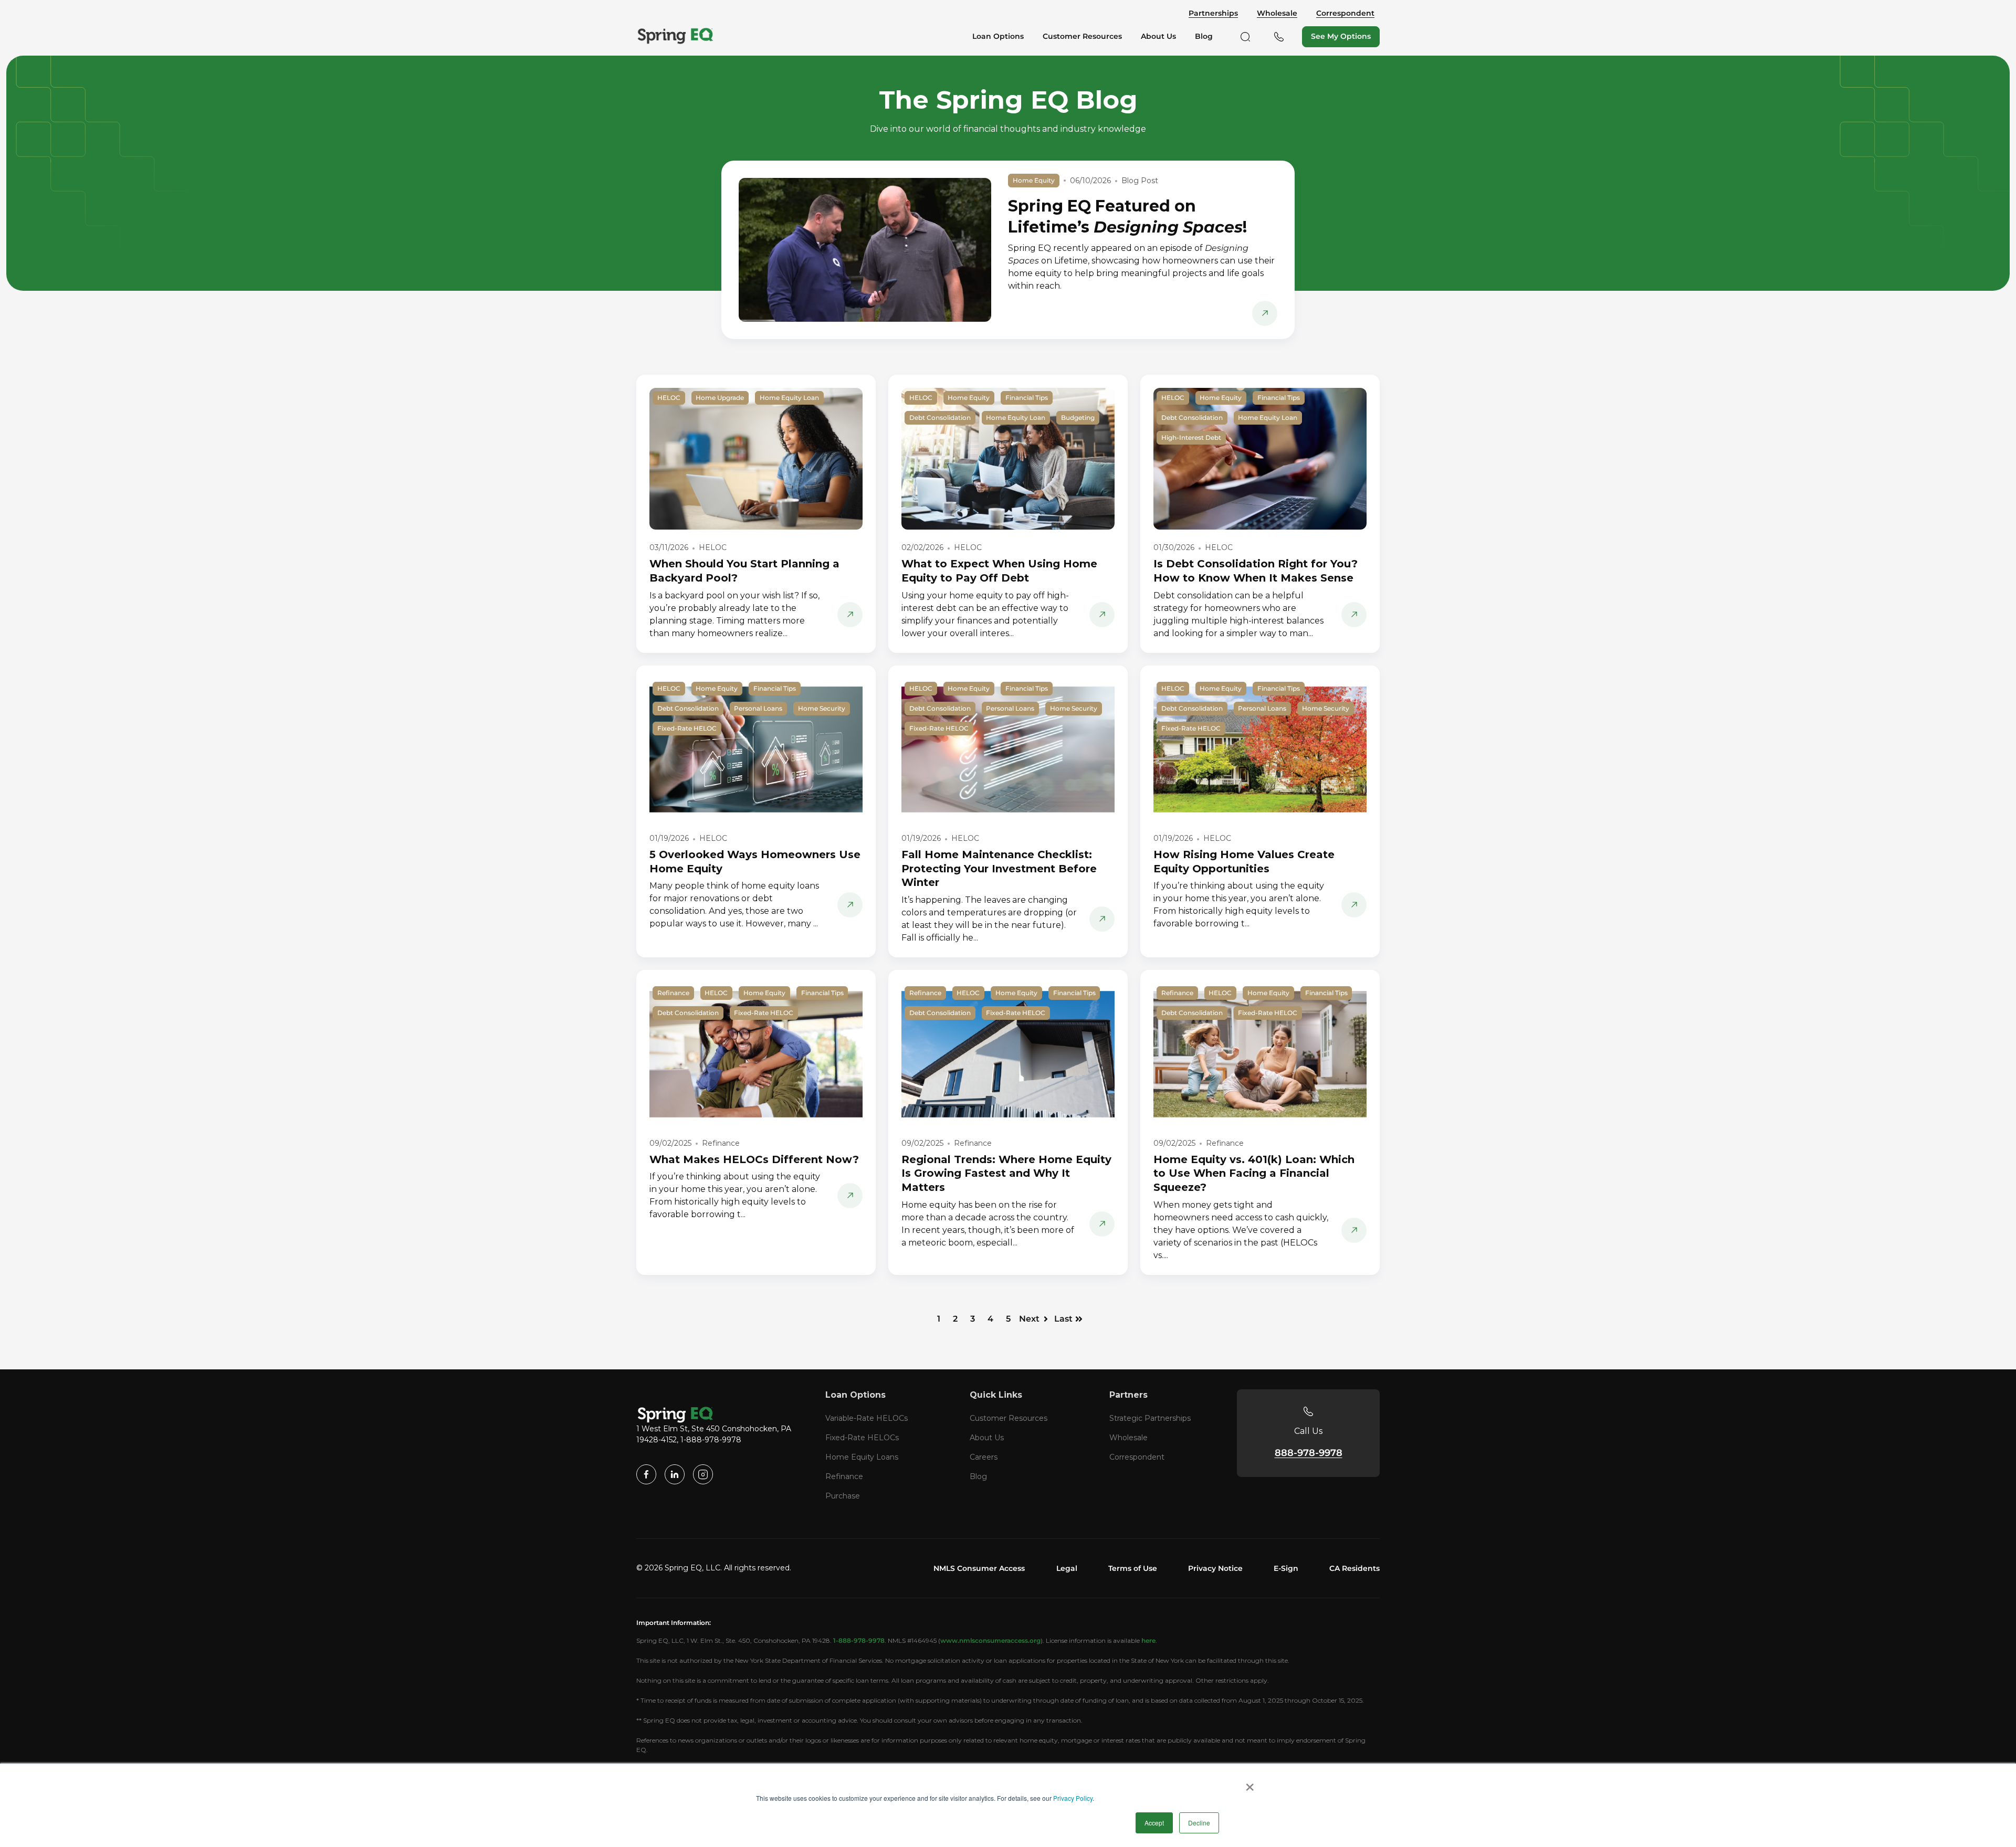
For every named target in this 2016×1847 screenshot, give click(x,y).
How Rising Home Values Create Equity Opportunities (1244, 862)
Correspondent (1345, 13)
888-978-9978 (1309, 1453)
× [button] (1250, 1783)
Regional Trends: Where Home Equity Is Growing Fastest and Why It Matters (1006, 1173)
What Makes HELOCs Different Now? (754, 1159)
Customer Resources (1009, 1418)
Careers (984, 1457)
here (1148, 1640)
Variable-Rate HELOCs (867, 1418)
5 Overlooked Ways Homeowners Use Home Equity (755, 862)
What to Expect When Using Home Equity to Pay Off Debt (999, 571)
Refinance (844, 1476)
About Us (987, 1438)
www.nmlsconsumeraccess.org (990, 1640)
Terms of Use (1133, 1568)
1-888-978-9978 (859, 1640)
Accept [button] (1154, 1823)
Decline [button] (1199, 1823)
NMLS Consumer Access (979, 1568)
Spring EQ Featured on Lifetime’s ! (1127, 217)
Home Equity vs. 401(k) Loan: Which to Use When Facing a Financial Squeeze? (1254, 1173)
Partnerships (1213, 13)
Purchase (843, 1496)
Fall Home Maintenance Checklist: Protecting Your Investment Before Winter (999, 868)
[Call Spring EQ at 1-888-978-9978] (1279, 37)
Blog (978, 1476)
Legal (1067, 1568)
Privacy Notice (1215, 1568)
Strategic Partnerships (1150, 1418)
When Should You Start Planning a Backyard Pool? (744, 571)
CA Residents (1354, 1568)
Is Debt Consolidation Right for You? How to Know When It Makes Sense (1256, 571)
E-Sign (1286, 1568)
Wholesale (1277, 13)
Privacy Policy (1073, 1798)
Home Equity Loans (862, 1457)
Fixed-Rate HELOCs (862, 1438)
